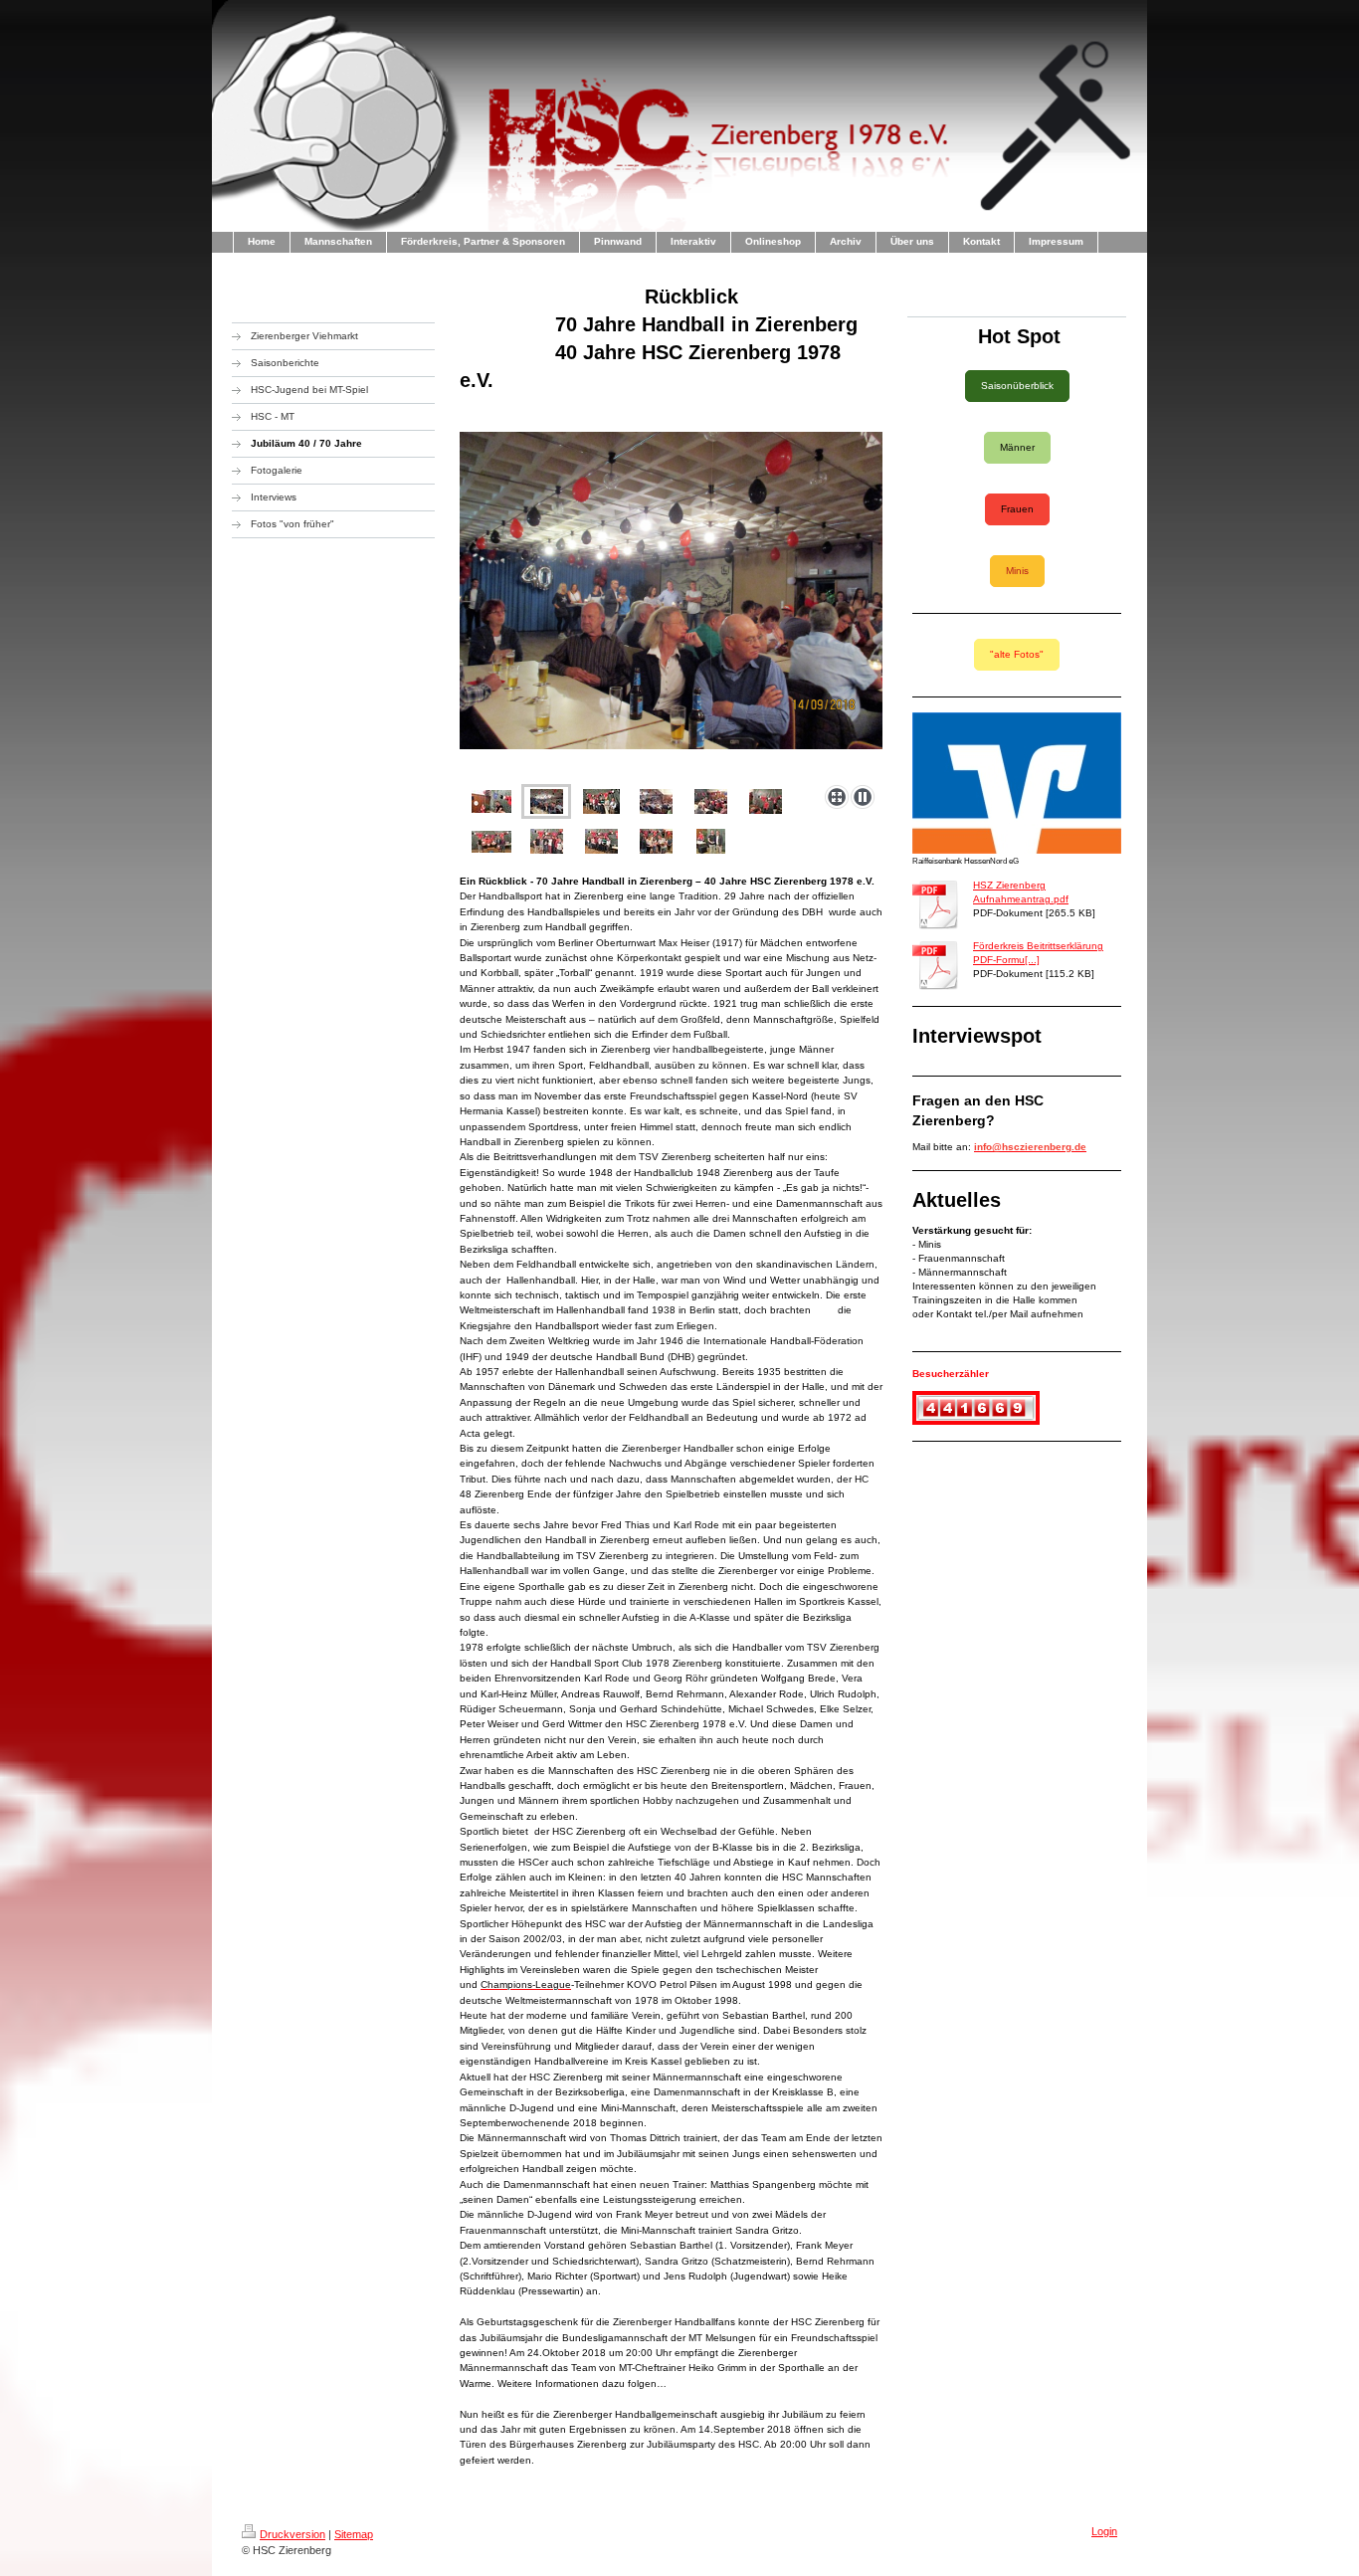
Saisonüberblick (1017, 386)
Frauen (1017, 509)
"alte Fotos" (1017, 654)
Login (1104, 2531)
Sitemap (354, 2534)
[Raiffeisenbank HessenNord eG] (1017, 783)
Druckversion (292, 2534)
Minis (1017, 571)
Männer (1017, 447)
